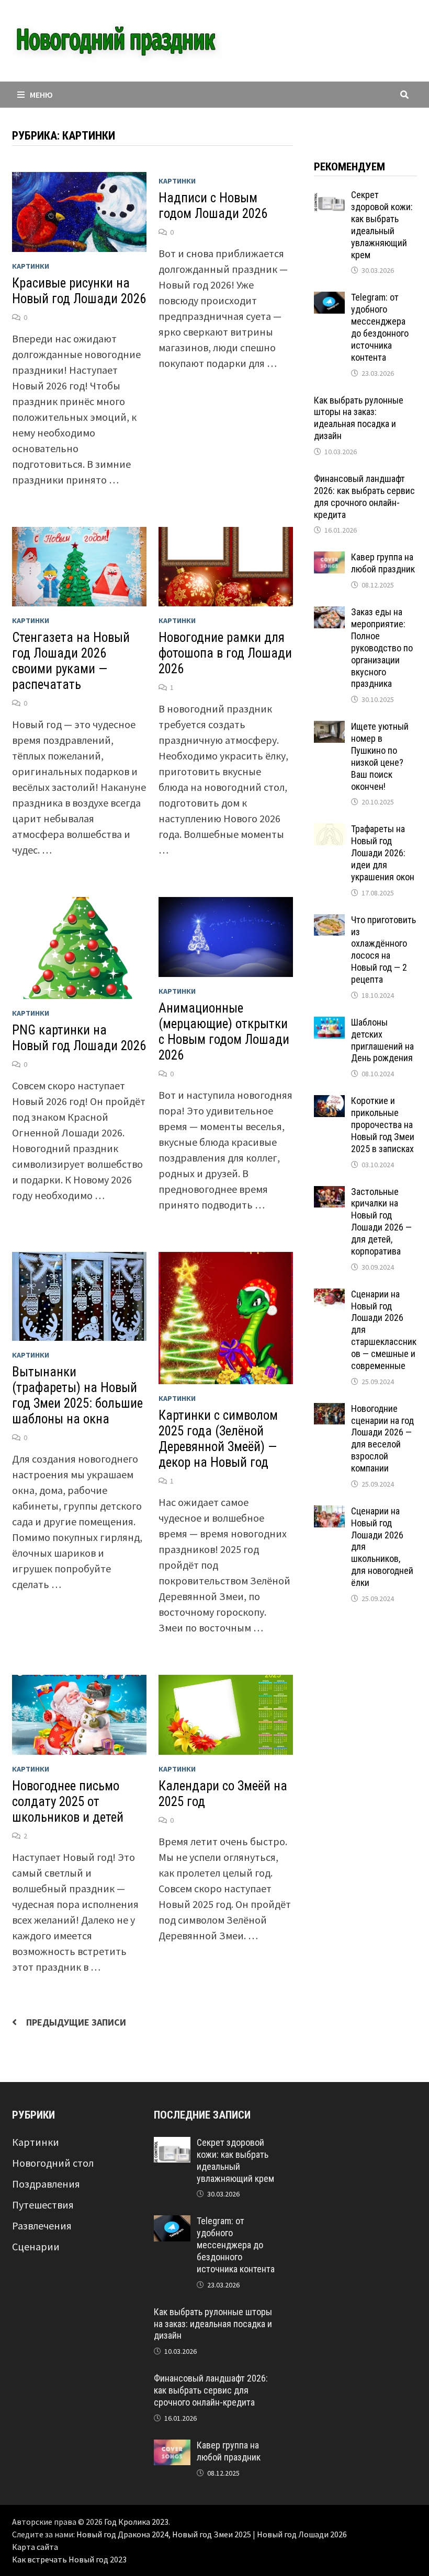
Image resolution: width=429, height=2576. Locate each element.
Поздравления (46, 2184)
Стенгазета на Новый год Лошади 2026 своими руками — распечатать (71, 661)
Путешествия (43, 2205)
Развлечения (42, 2226)
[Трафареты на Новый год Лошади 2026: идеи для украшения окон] (329, 831)
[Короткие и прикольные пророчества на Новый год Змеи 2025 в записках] (329, 1103)
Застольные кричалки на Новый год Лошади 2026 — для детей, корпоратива (381, 1221)
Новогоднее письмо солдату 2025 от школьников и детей (68, 1802)
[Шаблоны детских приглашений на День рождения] (329, 1024)
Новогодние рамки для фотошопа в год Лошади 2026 (225, 653)
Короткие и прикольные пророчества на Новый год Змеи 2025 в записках (383, 1124)
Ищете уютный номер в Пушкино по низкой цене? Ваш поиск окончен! (380, 756)
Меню (41, 95)
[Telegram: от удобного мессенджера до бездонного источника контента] (329, 299)
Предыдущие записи (76, 2022)
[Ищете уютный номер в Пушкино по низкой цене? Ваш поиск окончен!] (329, 728)
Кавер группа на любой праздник (383, 563)
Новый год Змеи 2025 (212, 2534)
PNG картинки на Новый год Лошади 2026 (79, 1038)
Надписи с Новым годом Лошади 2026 (213, 206)
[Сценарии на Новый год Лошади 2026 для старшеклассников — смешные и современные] (329, 1296)
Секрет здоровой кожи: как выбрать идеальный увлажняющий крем (382, 225)
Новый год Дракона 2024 (122, 2534)
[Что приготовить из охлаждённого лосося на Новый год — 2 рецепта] (329, 922)
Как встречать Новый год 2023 (69, 2559)
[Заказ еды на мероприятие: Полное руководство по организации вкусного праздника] (329, 614)
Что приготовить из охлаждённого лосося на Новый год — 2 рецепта (383, 950)
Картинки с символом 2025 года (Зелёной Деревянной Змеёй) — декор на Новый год (218, 1439)
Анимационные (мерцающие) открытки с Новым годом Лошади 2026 (224, 1032)
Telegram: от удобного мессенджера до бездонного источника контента (380, 327)
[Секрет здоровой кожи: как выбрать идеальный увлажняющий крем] (329, 197)
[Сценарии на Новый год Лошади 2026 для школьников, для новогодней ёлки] (329, 1513)
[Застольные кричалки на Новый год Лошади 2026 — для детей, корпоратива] (329, 1194)
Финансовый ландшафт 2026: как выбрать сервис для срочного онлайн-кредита (364, 497)
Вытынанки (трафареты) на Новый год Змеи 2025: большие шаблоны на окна (77, 1395)
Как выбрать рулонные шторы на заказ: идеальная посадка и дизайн (359, 418)
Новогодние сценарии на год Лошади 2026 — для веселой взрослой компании (382, 1438)
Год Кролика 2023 (136, 2522)
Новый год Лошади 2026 (302, 2534)
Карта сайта (35, 2547)
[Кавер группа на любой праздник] (329, 559)
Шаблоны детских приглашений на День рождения (382, 1040)
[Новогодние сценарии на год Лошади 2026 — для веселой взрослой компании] (329, 1411)
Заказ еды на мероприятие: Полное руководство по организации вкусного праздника (382, 648)
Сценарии (36, 2246)
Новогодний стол (53, 2163)
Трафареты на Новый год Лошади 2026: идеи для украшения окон (383, 853)
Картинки (31, 266)
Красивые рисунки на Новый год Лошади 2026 (79, 291)
